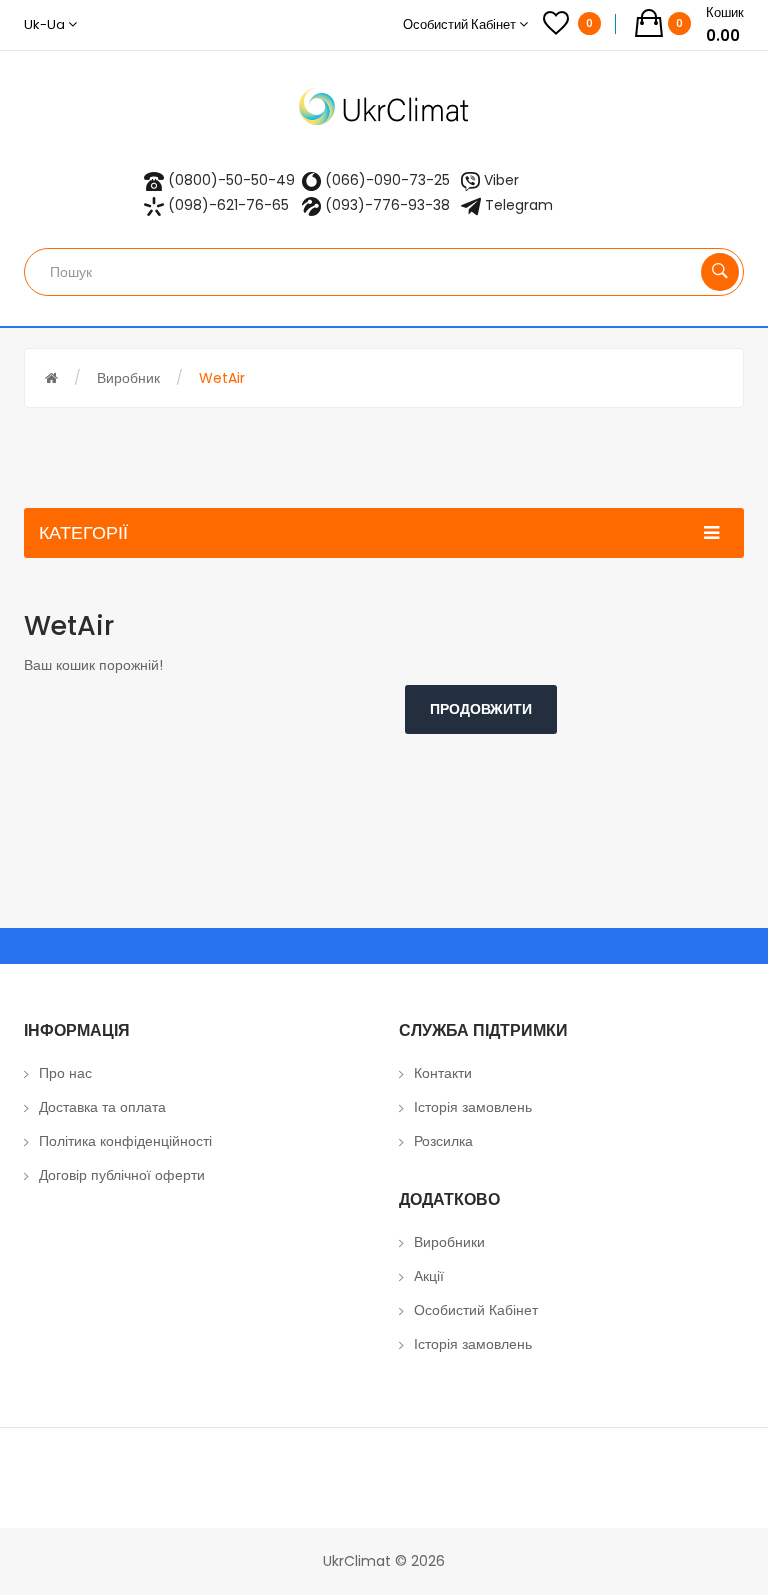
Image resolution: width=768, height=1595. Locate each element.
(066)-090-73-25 (387, 180)
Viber (501, 180)
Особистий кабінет (461, 24)
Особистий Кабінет (476, 1310)
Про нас (65, 1073)
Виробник (128, 378)
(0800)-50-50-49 (231, 180)
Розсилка (443, 1141)
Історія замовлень (473, 1107)
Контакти (443, 1073)
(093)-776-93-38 (387, 205)
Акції (429, 1276)
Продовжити (481, 709)
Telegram (519, 205)
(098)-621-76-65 (228, 205)
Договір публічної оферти (122, 1175)
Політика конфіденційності (125, 1141)
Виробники (449, 1242)
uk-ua (46, 24)
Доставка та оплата (102, 1107)
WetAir (222, 378)
